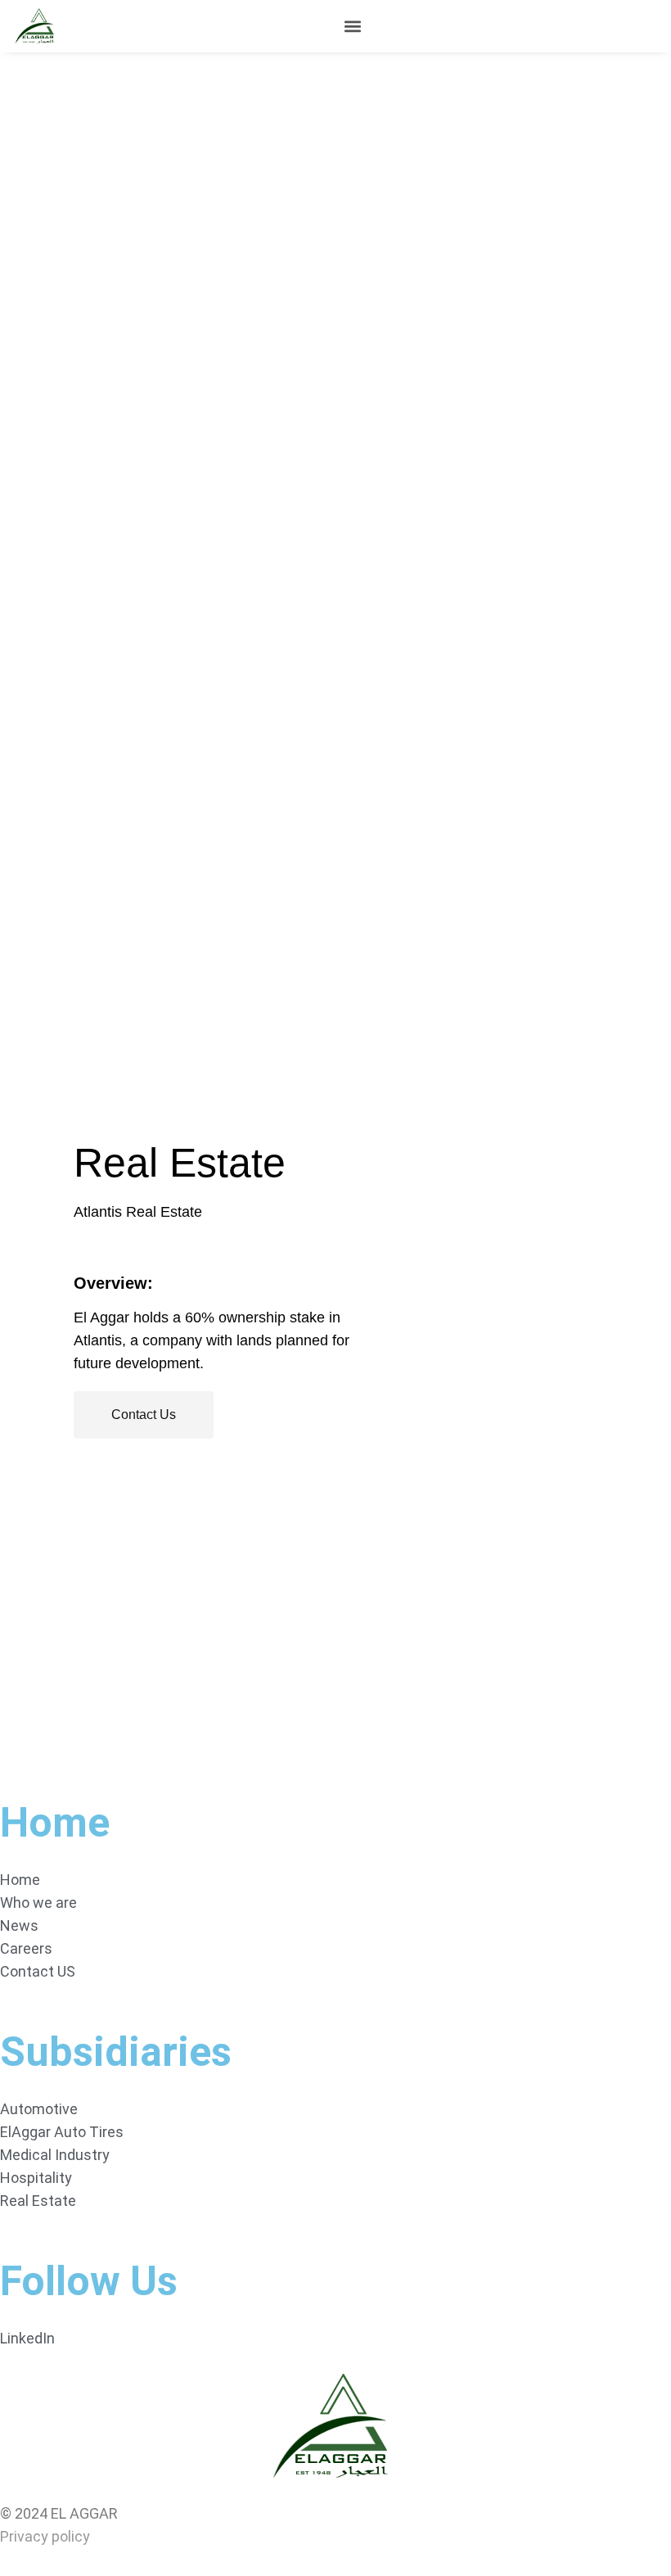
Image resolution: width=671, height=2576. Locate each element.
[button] (352, 27)
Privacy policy (45, 2536)
